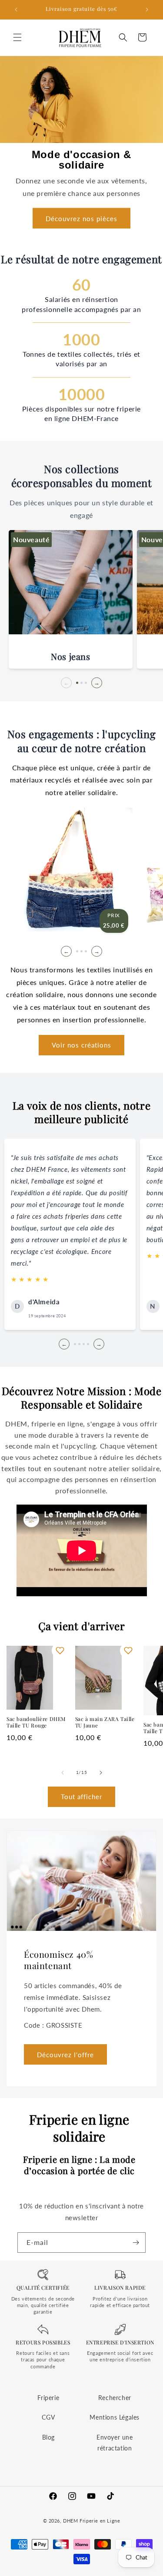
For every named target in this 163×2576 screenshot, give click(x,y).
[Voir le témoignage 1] (75, 1344)
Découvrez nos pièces (81, 219)
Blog (48, 2437)
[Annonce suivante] (147, 10)
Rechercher (115, 2398)
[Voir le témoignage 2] (79, 1344)
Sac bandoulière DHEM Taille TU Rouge (36, 1722)
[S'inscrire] (136, 2243)
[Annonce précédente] (16, 10)
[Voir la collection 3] (86, 683)
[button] (17, 37)
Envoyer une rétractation (115, 2443)
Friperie (48, 2398)
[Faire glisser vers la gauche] (63, 1773)
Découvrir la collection (71, 618)
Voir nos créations (81, 1045)
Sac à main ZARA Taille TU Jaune (105, 1722)
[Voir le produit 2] (81, 951)
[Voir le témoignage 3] (84, 1344)
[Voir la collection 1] (77, 683)
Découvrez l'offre (65, 2054)
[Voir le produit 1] (77, 951)
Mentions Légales (115, 2417)
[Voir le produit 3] (86, 951)
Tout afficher (81, 1797)
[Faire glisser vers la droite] (101, 1773)
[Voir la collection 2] (81, 683)
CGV (48, 2417)
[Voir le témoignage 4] (88, 1344)
